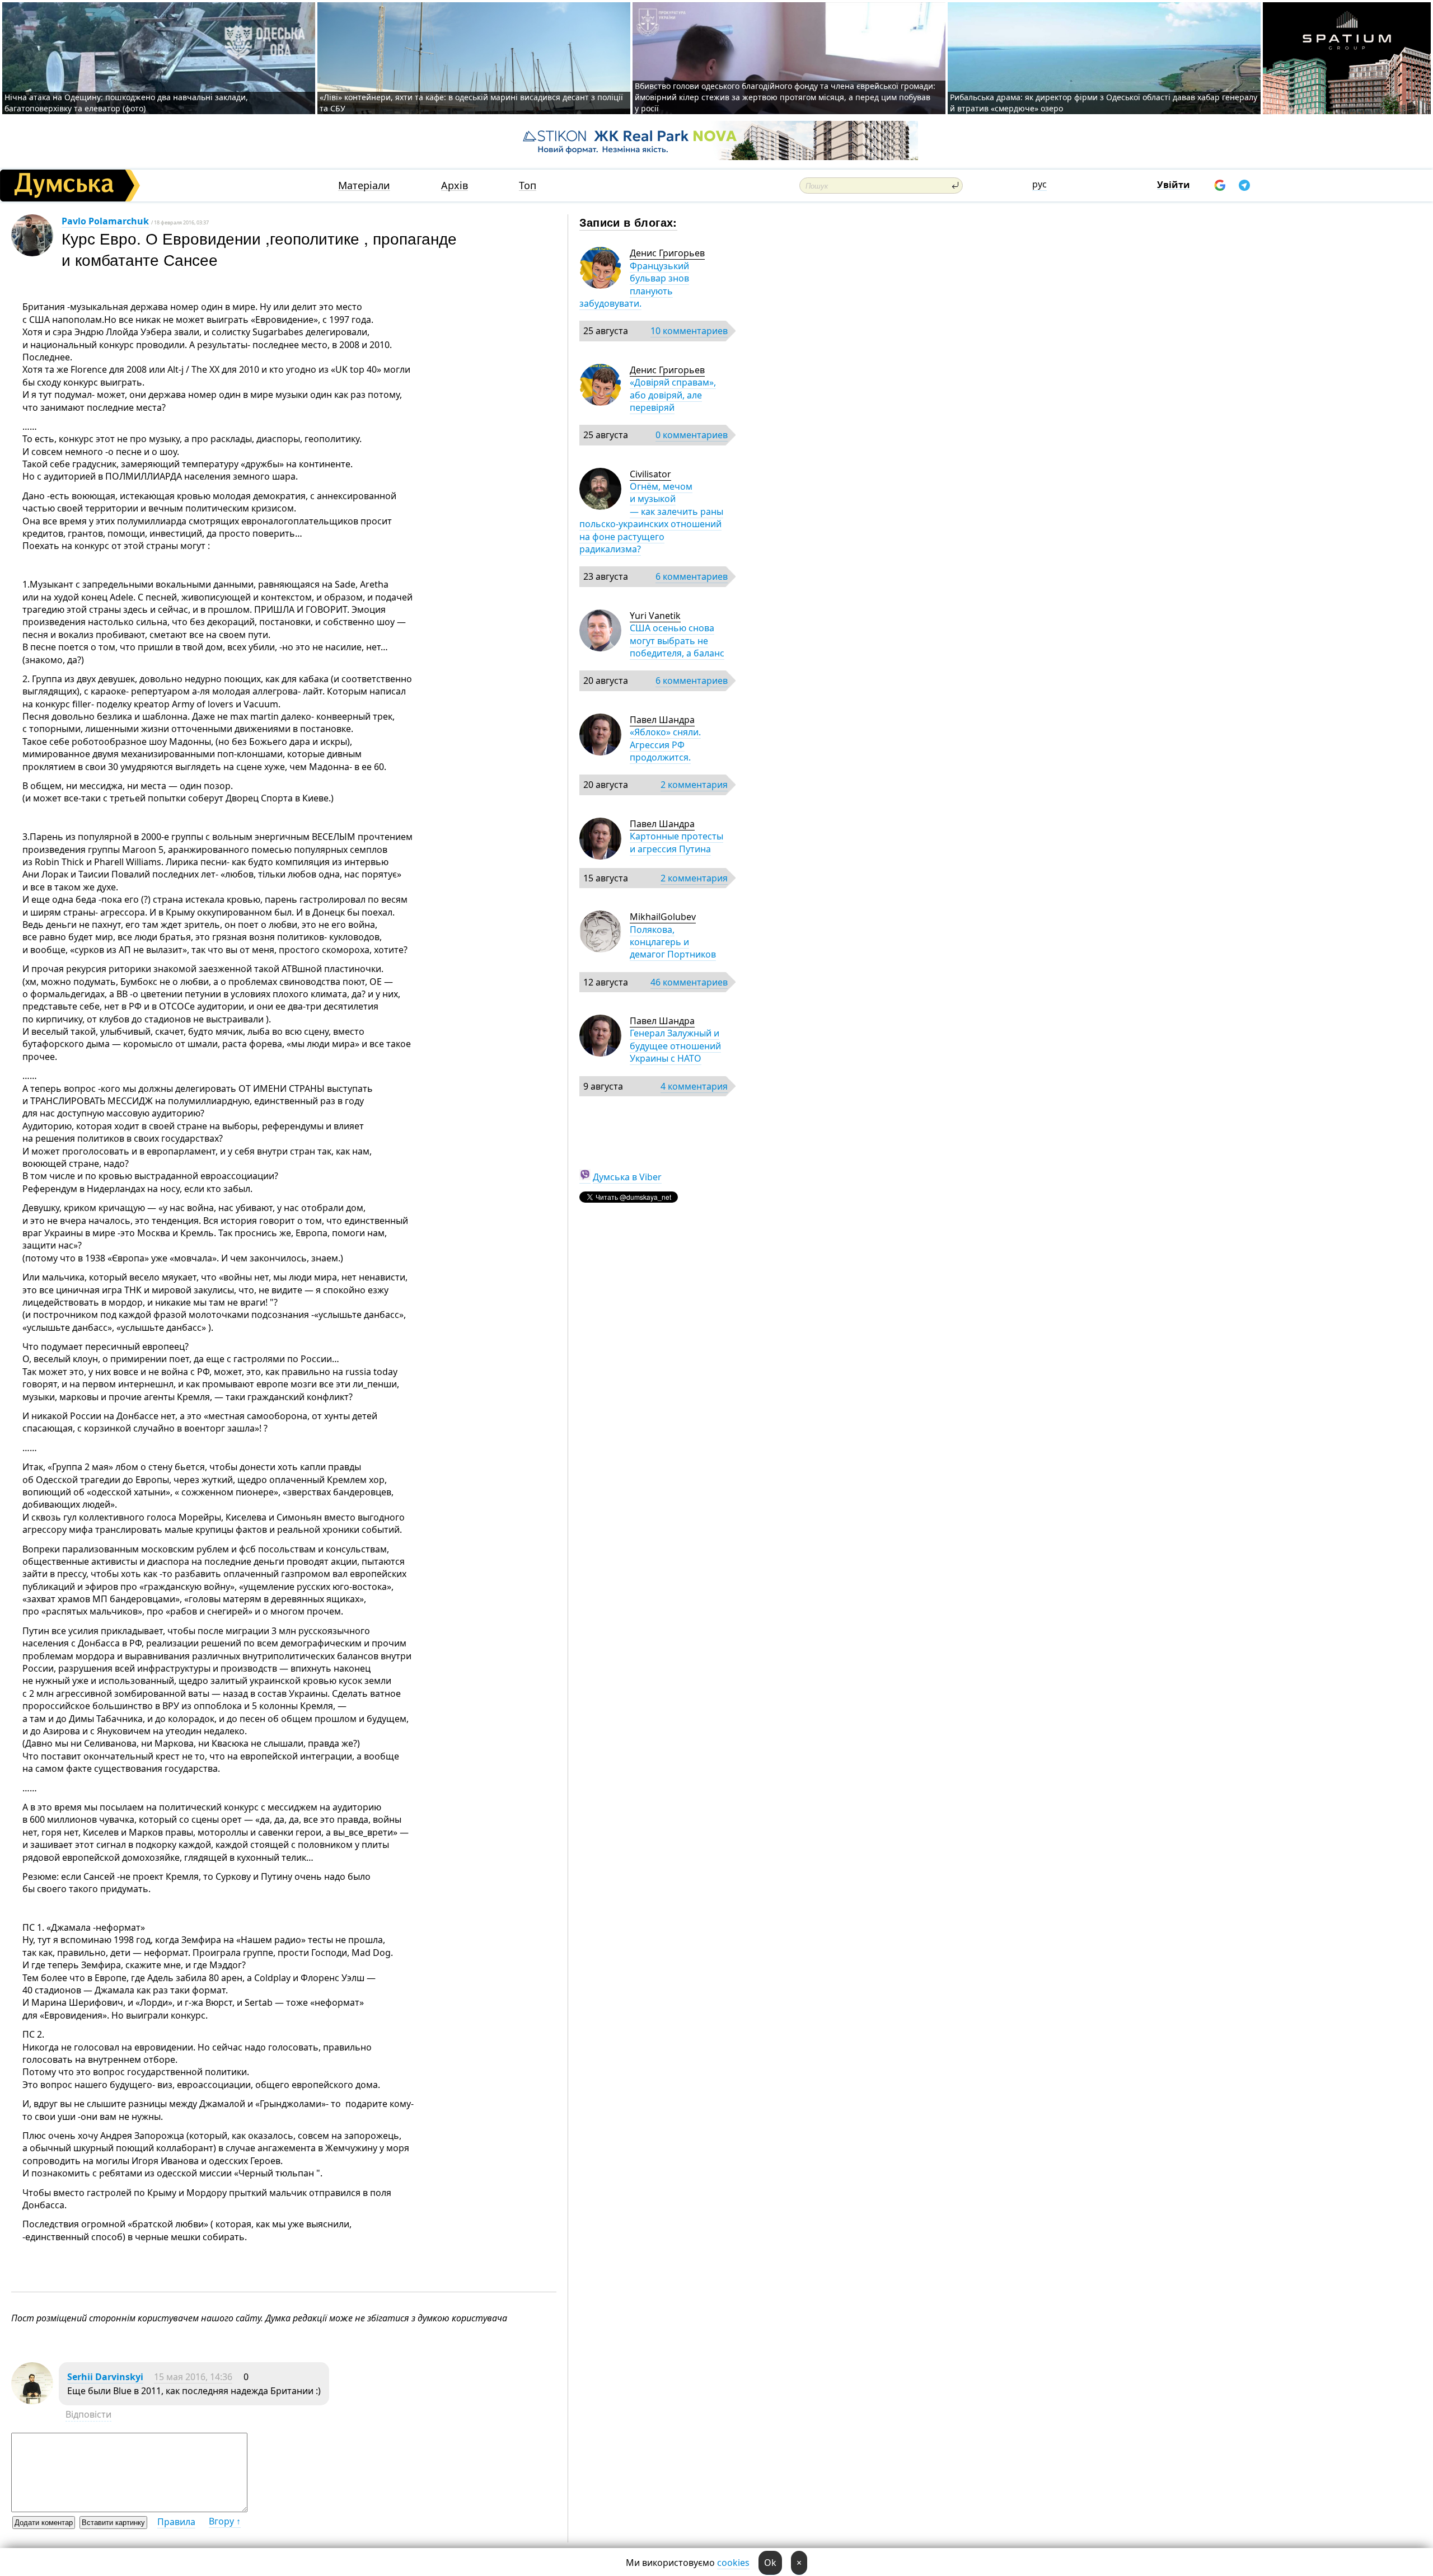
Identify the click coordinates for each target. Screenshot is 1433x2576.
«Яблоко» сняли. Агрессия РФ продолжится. (665, 745)
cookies (733, 2563)
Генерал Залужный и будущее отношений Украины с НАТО (675, 1046)
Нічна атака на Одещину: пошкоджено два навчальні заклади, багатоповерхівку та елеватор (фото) (126, 103)
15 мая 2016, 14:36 (193, 2377)
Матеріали (364, 186)
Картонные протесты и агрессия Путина (676, 842)
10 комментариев (689, 331)
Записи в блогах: (628, 222)
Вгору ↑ (225, 2521)
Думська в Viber (627, 1177)
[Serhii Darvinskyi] (32, 2401)
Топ (528, 186)
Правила (176, 2522)
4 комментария (694, 1086)
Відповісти (88, 2414)
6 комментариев (692, 576)
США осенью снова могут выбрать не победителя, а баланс (677, 641)
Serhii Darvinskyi (105, 2377)
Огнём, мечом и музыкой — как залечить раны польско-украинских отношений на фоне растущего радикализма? (651, 518)
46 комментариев (689, 982)
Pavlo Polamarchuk (105, 221)
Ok (770, 2563)
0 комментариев (692, 435)
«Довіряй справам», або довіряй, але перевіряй (673, 395)
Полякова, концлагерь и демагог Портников (673, 942)
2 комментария (694, 785)
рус (1039, 184)
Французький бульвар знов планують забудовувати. (634, 285)
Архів (455, 186)
